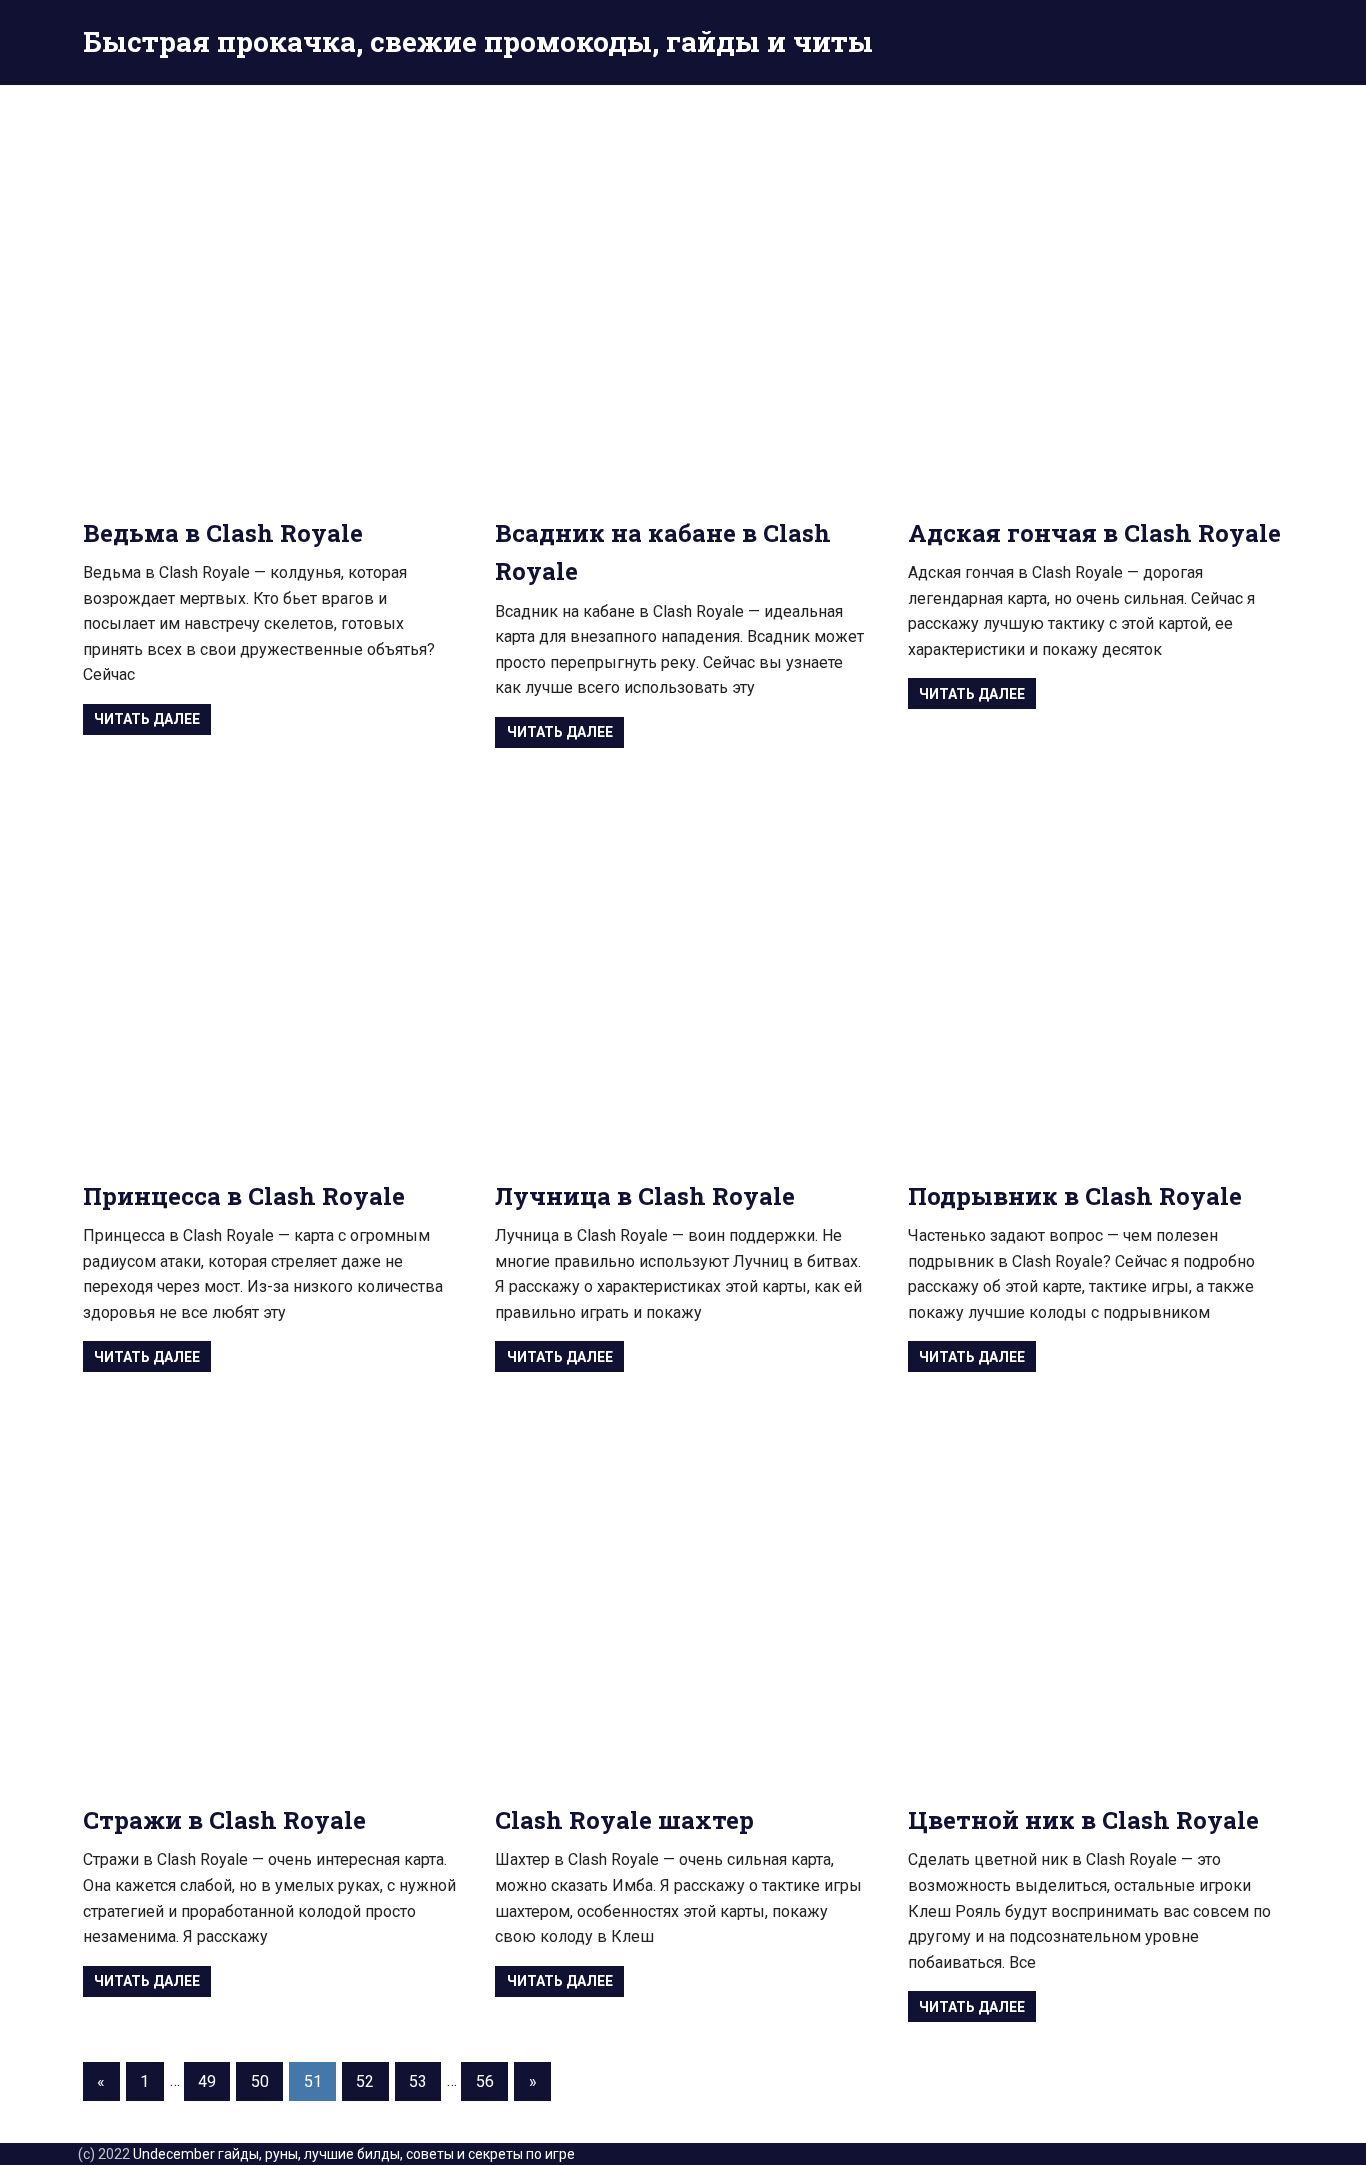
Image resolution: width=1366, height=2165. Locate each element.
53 (418, 2081)
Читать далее (147, 719)
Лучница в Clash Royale (645, 1196)
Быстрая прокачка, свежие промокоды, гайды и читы (478, 41)
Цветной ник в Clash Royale (1083, 1820)
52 (365, 2081)
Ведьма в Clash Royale (223, 533)
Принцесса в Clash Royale (244, 1196)
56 (485, 2081)
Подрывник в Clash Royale (1075, 1196)
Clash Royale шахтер (624, 1820)
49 (207, 2081)
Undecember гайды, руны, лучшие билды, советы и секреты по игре (354, 2154)
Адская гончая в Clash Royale (1094, 533)
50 (260, 2081)
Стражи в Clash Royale (224, 1820)
